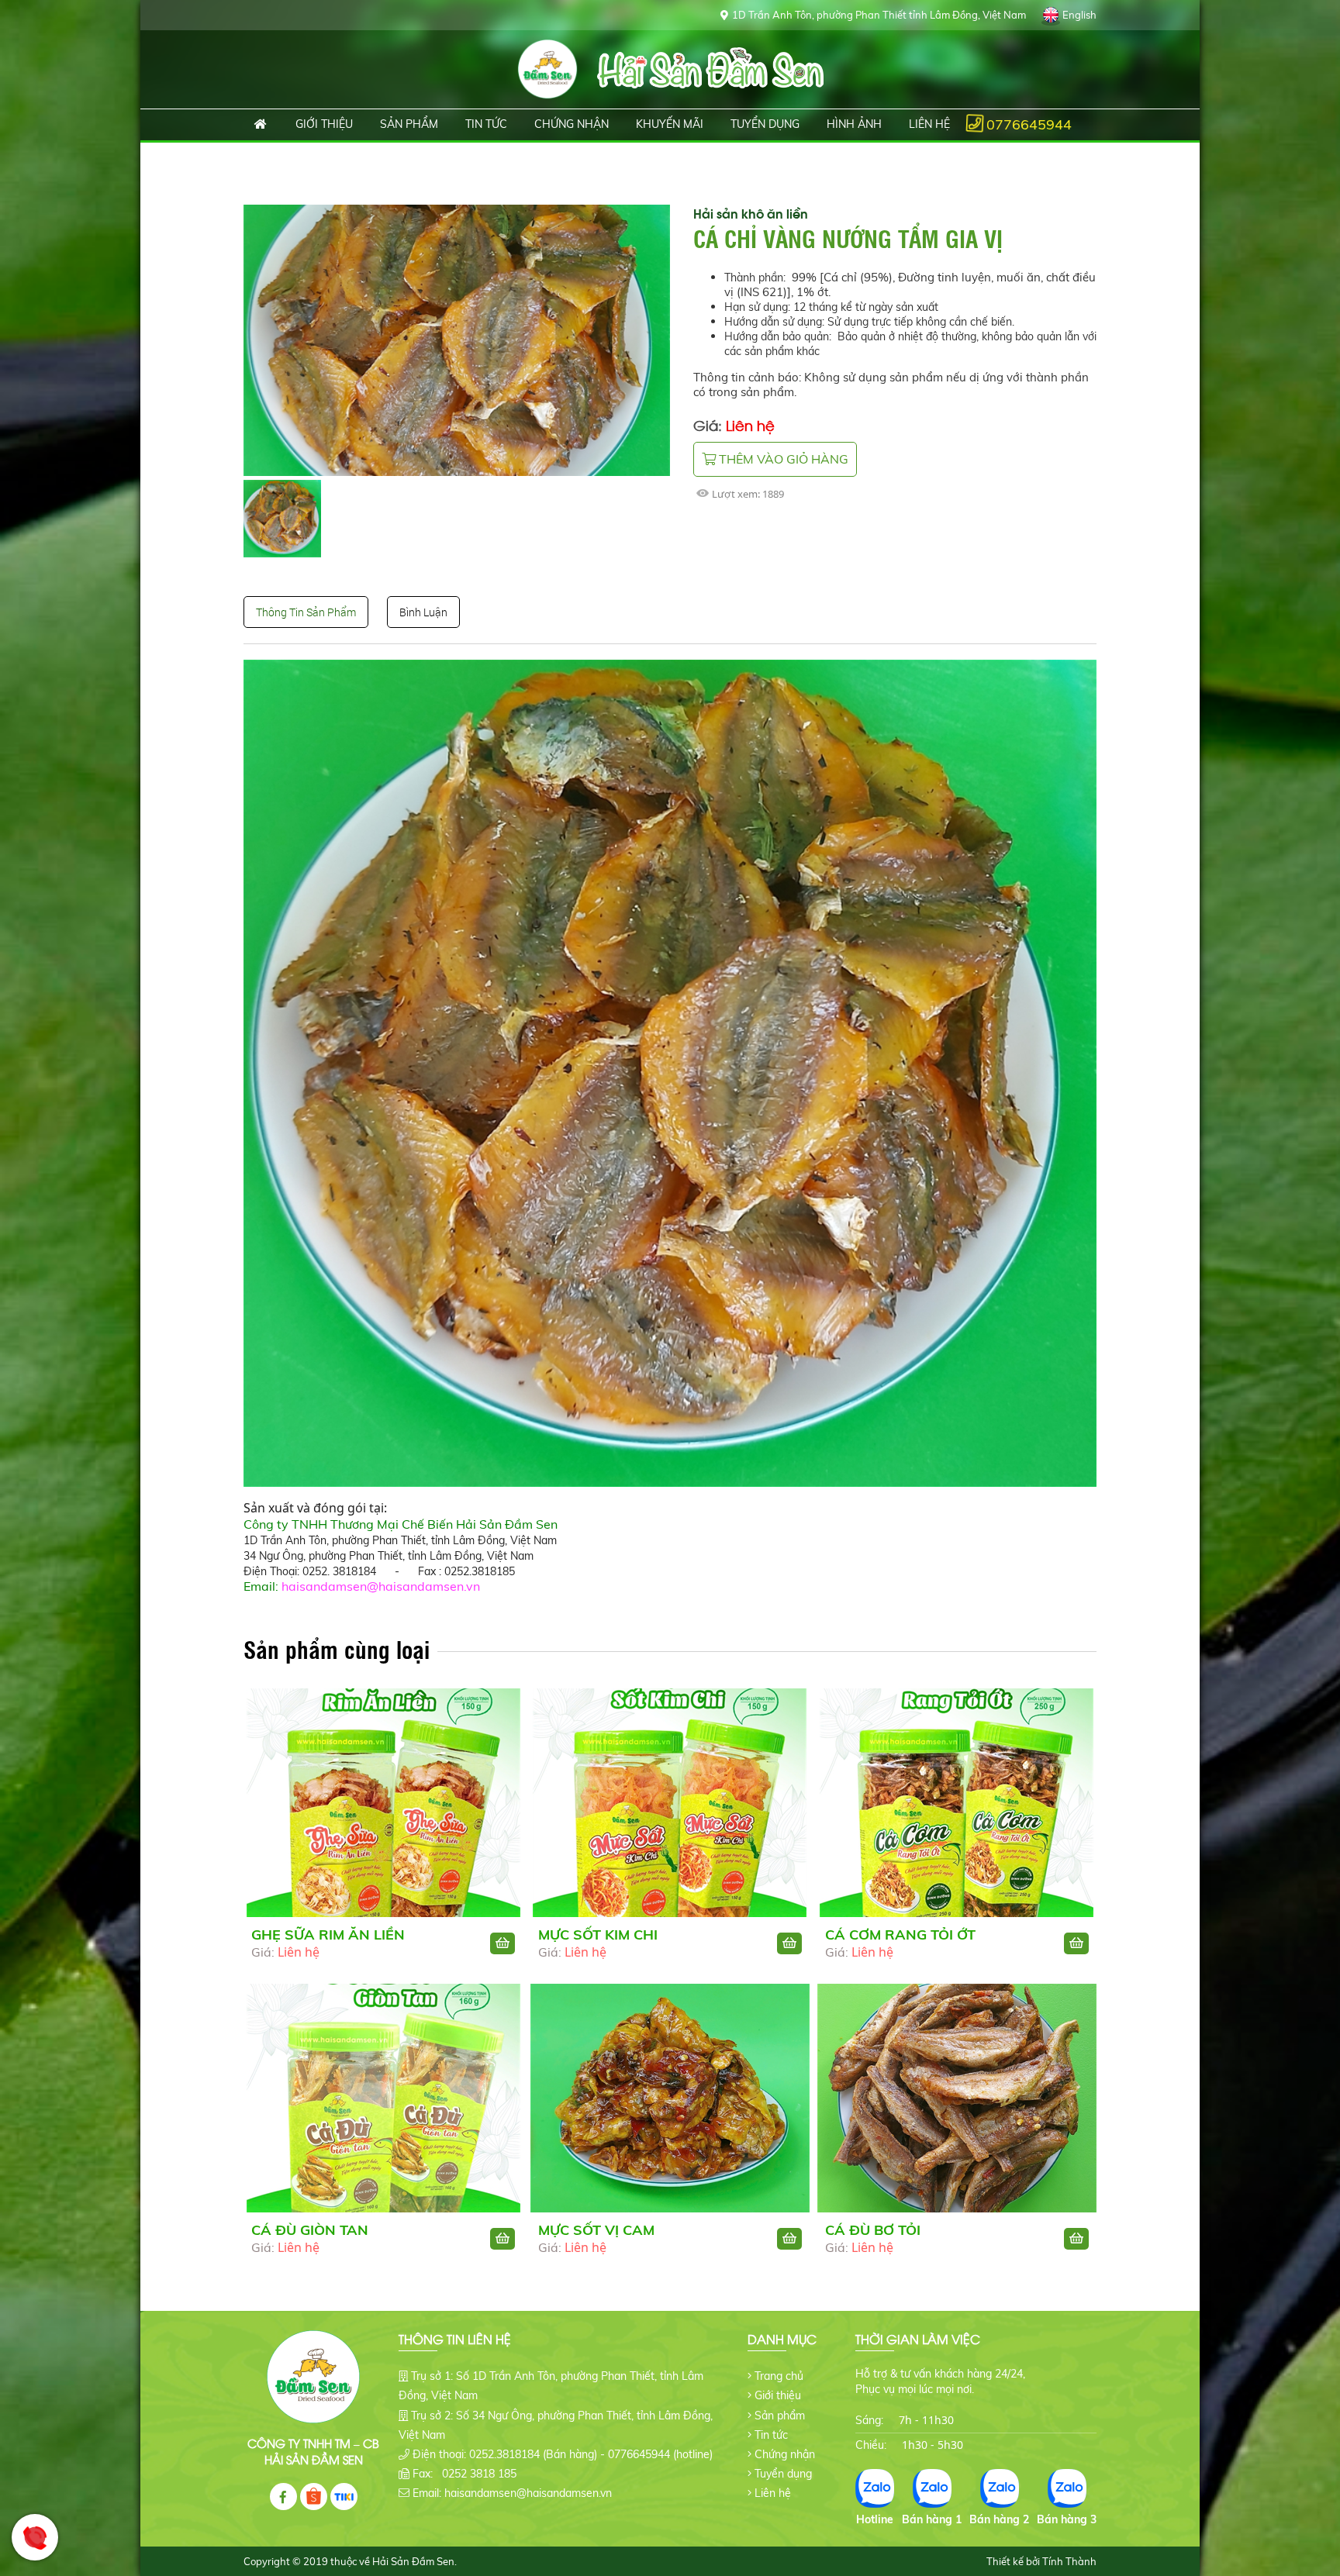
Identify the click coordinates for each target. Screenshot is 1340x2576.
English (1079, 15)
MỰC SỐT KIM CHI (598, 1935)
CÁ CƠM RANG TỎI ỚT (900, 1935)
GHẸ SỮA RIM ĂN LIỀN (328, 1935)
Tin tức (771, 2435)
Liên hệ (773, 2493)
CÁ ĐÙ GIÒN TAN (310, 2230)
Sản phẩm (780, 2416)
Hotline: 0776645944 (35, 2537)
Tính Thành (1069, 2561)
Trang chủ (261, 125)
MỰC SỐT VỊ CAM (596, 2230)
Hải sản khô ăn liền (751, 213)
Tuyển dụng (783, 2474)
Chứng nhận (785, 2454)
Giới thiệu (778, 2395)
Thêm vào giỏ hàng (782, 459)
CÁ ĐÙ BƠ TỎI (873, 2230)
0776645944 (1029, 124)
